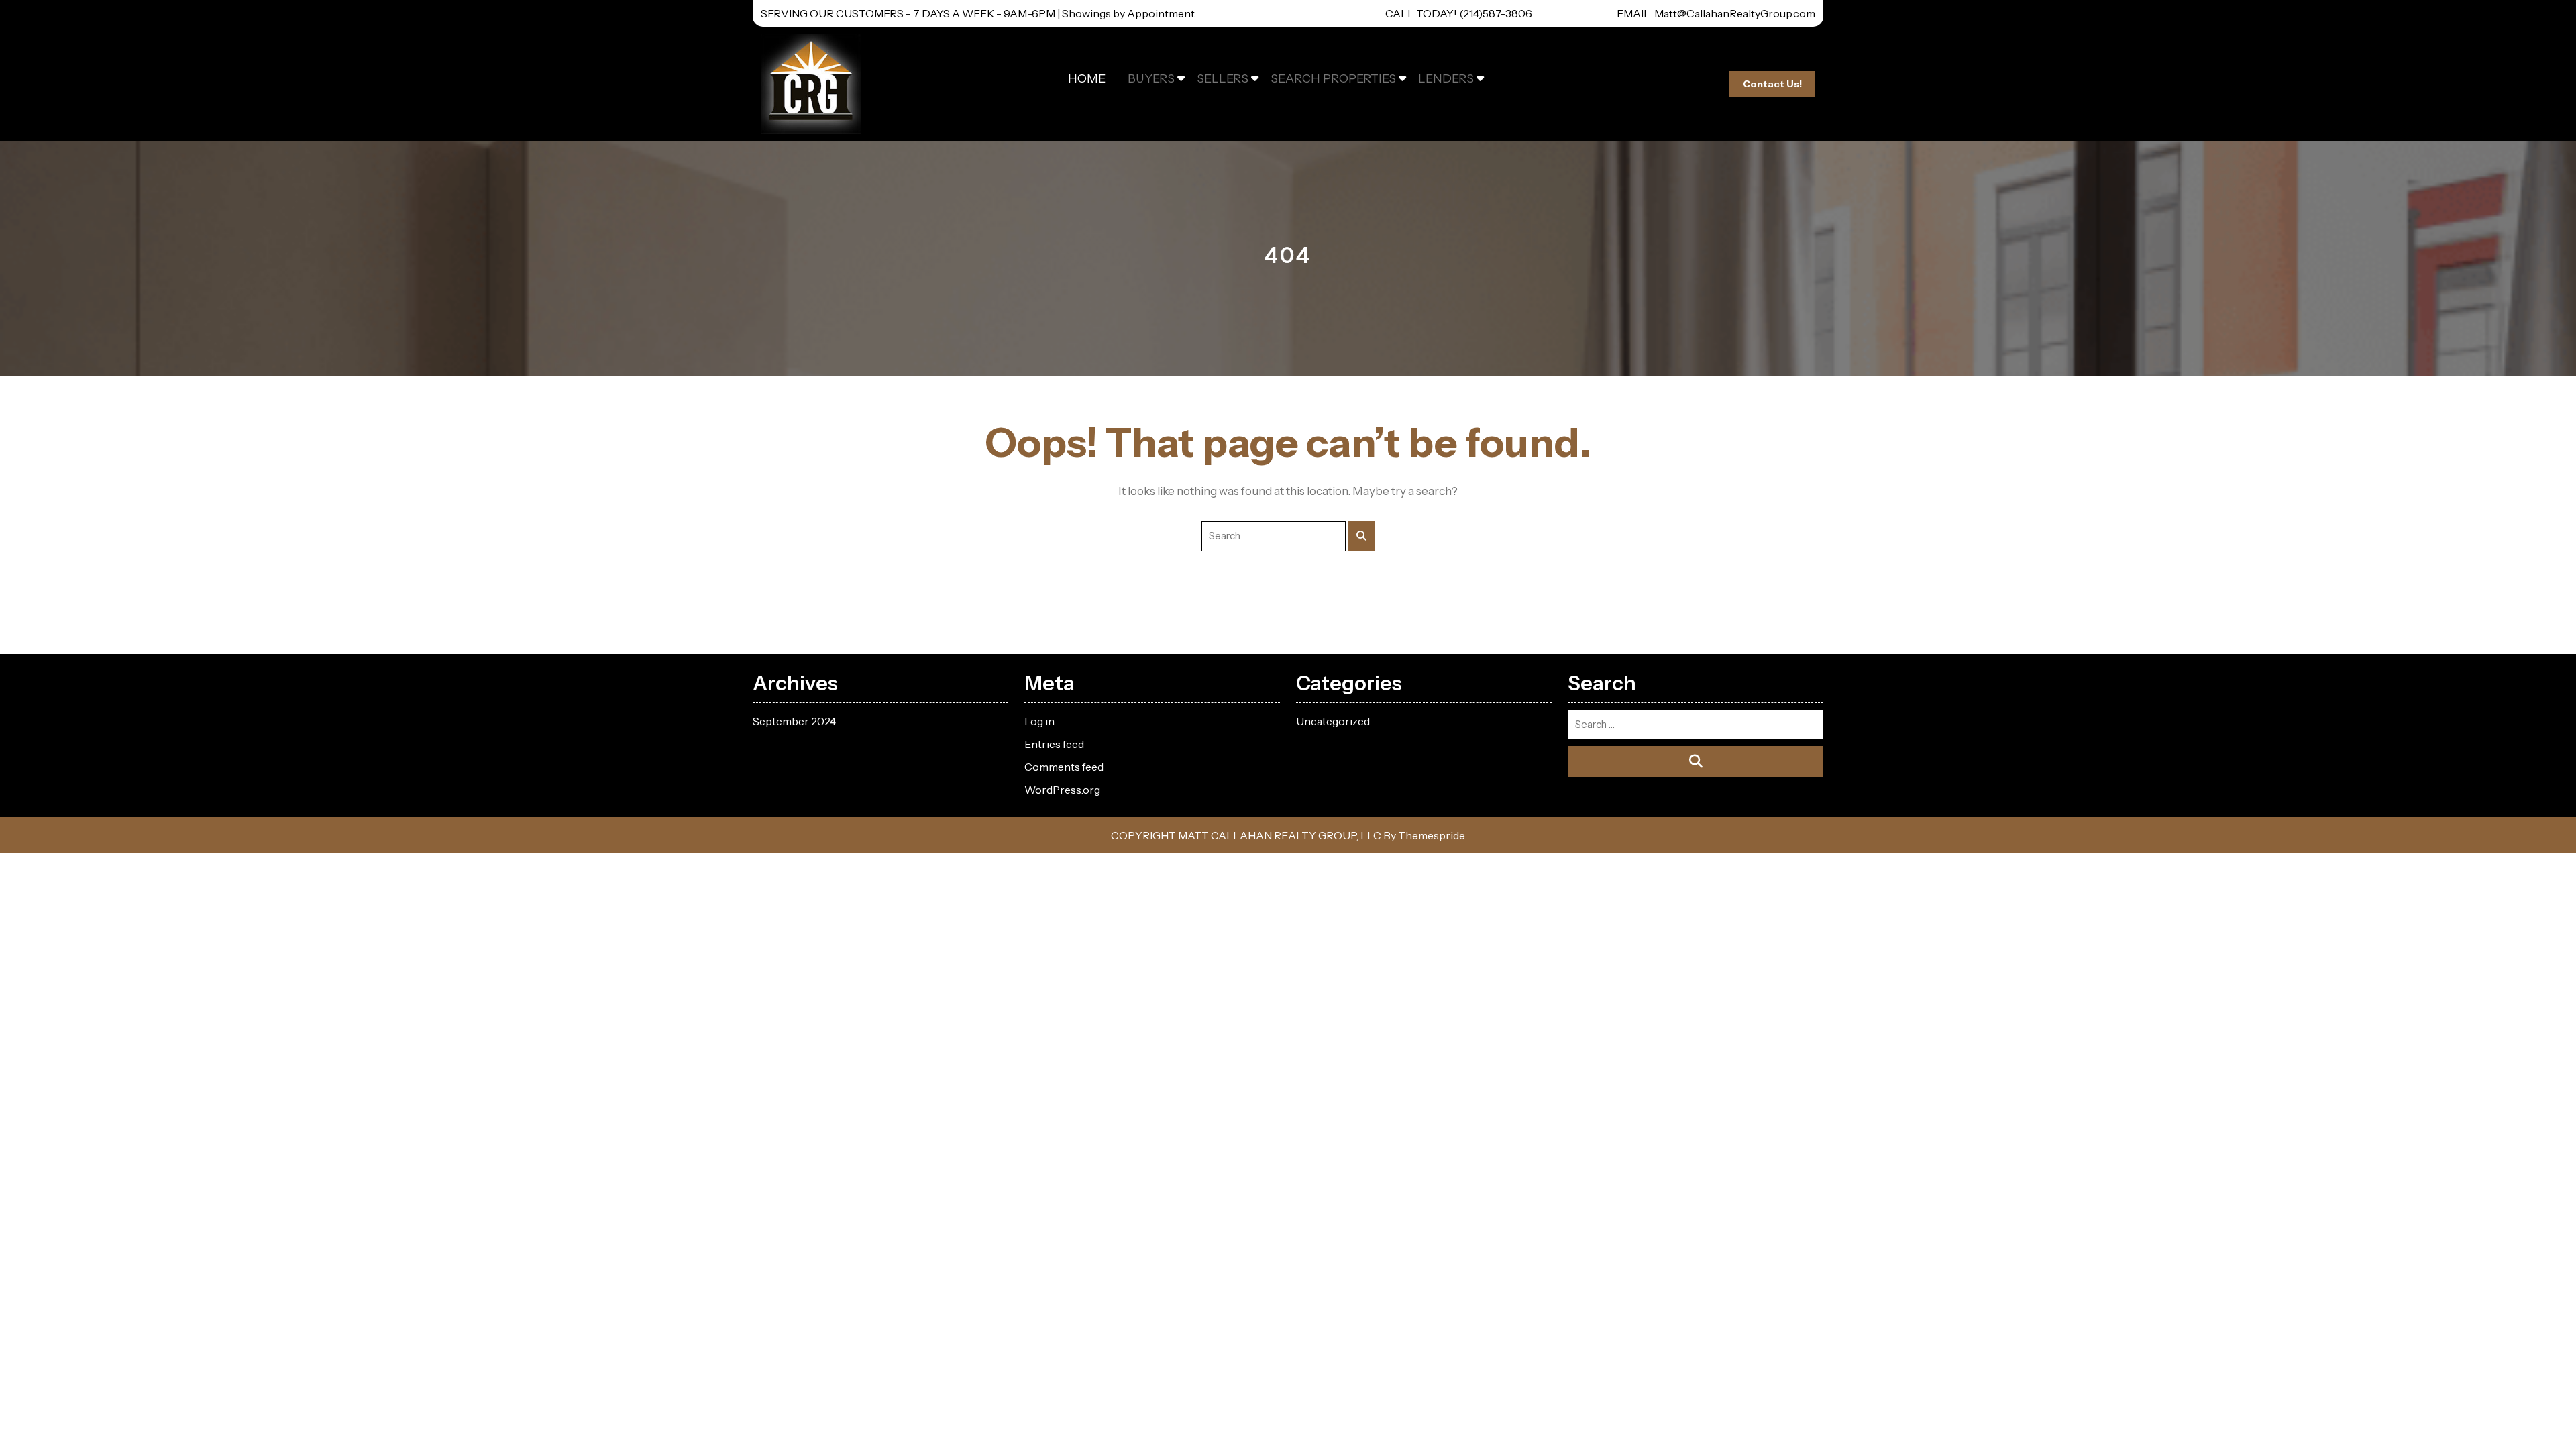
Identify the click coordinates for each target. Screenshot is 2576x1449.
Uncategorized (1333, 721)
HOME (1087, 78)
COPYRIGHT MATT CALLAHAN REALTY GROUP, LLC (1246, 835)
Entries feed (1054, 744)
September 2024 (794, 721)
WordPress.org (1062, 790)
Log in (1039, 721)
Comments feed (1064, 767)
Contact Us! (1772, 84)
